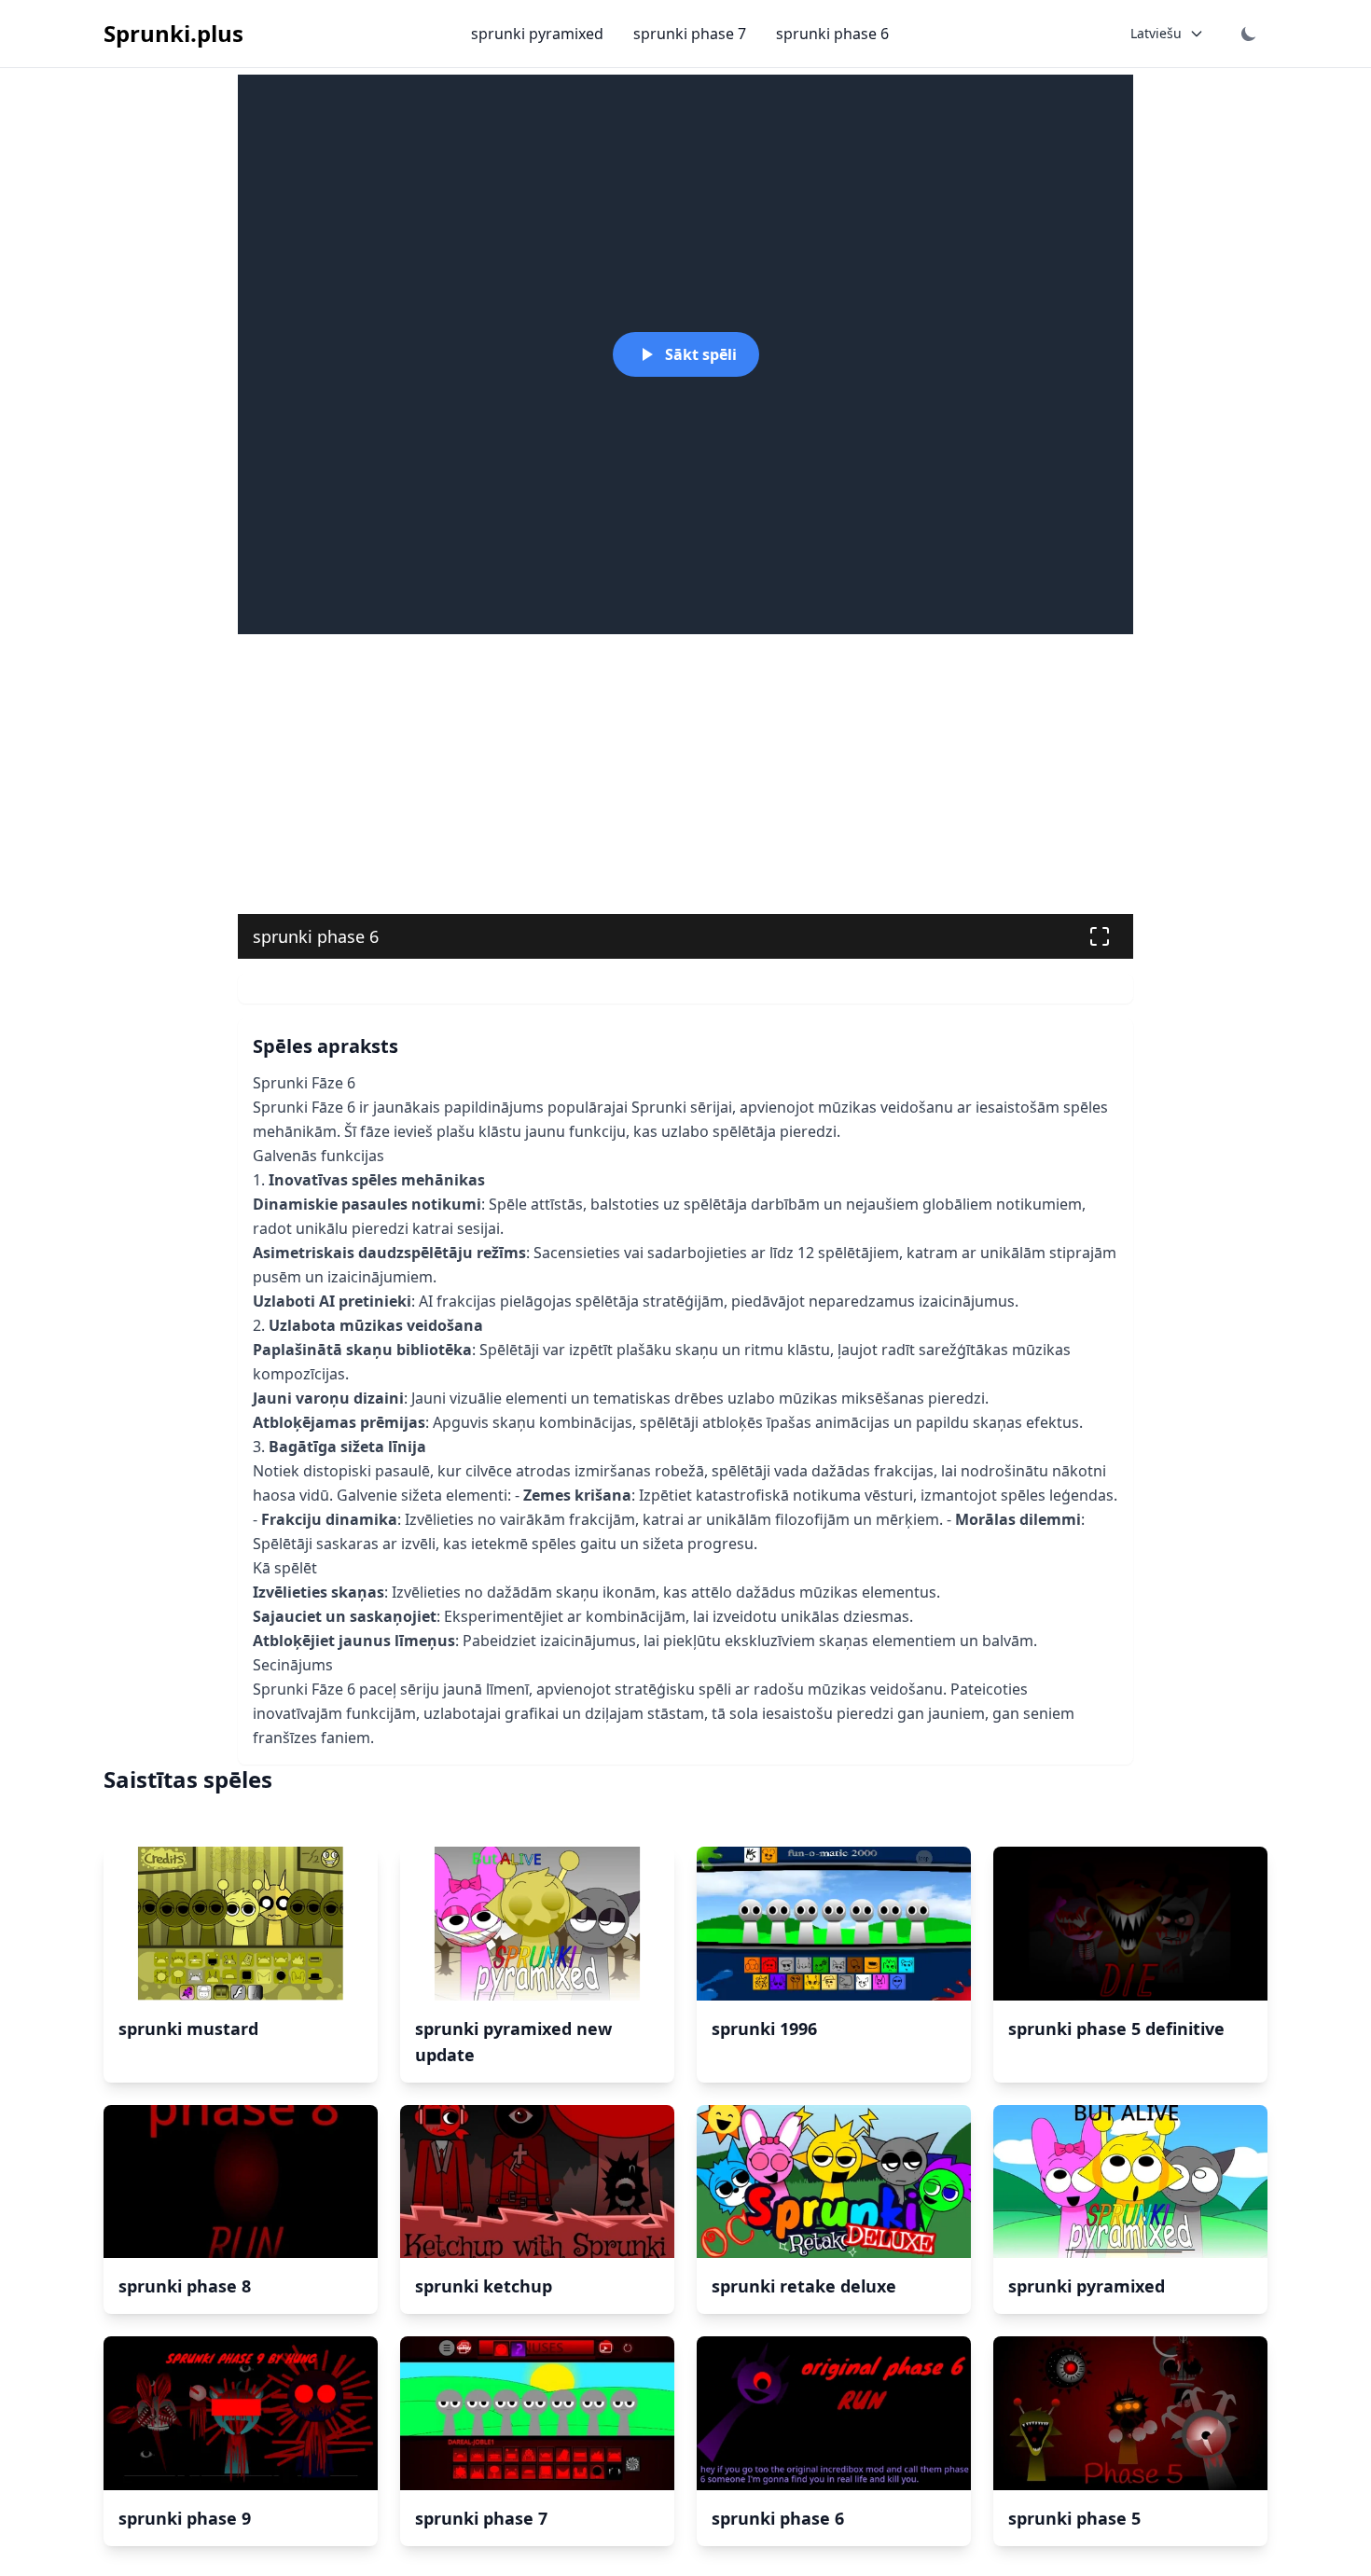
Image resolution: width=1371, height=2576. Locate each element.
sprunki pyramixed (537, 34)
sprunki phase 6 (832, 34)
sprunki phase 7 (690, 34)
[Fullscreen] (1100, 936)
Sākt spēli (701, 354)
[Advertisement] (685, 774)
